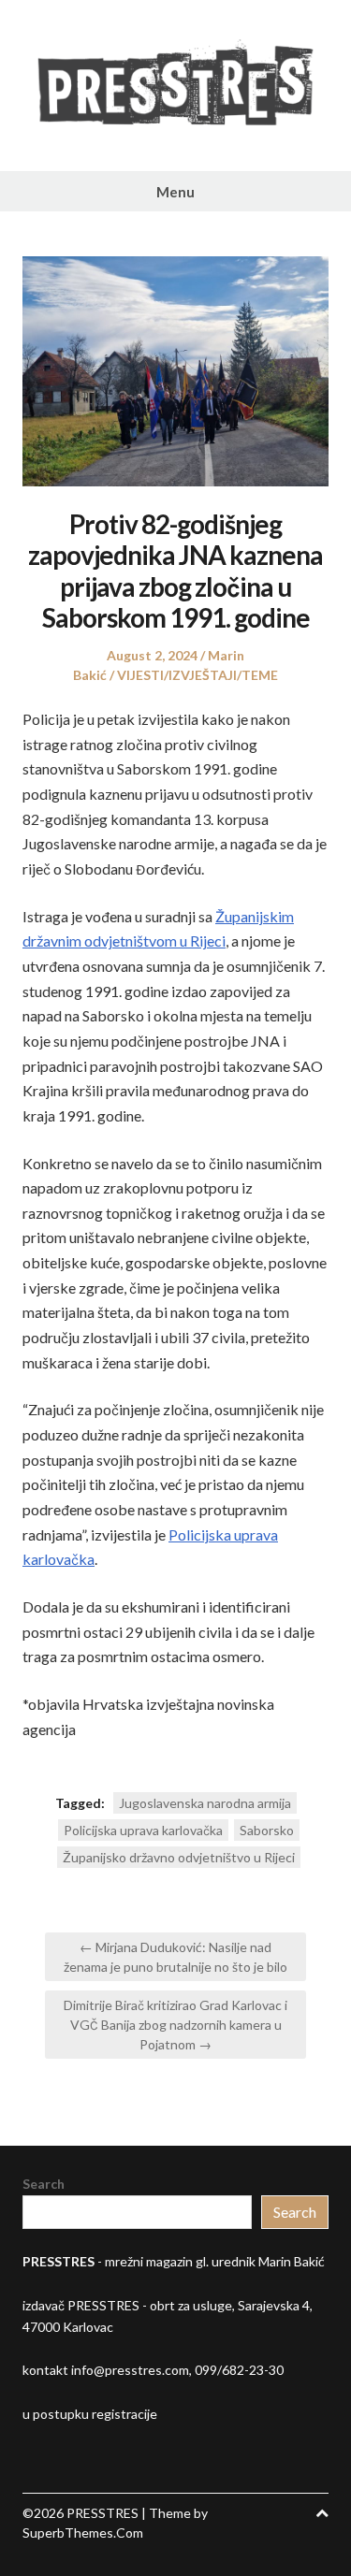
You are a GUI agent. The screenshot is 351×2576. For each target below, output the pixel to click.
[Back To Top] (322, 2513)
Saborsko (267, 1830)
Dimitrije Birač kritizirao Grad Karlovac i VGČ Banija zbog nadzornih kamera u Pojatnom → (175, 2025)
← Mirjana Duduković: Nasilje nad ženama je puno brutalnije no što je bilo (175, 1957)
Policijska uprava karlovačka (143, 1830)
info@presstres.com (130, 2370)
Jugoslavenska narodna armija (205, 1803)
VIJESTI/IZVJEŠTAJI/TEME (197, 675)
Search (44, 2184)
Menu (175, 192)
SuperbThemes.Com (83, 2533)
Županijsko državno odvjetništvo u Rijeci (179, 1857)
